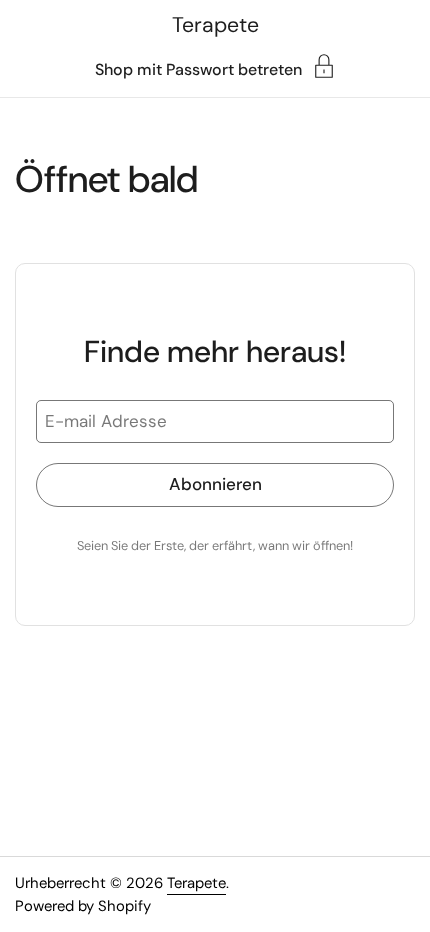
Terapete (215, 25)
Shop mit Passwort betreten (198, 68)
